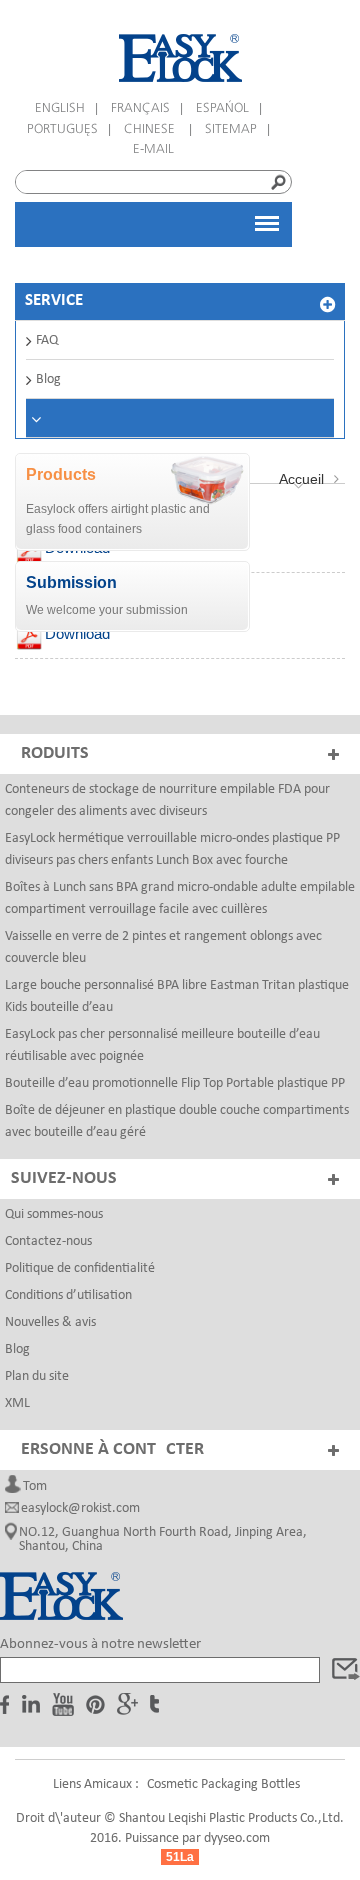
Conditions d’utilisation (68, 1295)
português (62, 129)
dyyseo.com (237, 1838)
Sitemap (231, 129)
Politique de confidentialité (80, 1268)
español (222, 108)
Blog (48, 379)
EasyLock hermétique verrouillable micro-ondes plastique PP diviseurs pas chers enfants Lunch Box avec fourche (172, 849)
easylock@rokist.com (80, 1509)
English (60, 108)
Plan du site (37, 1376)
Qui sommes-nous (54, 1214)
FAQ (47, 340)
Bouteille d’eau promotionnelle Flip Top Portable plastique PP (175, 1083)
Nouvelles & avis (50, 1322)
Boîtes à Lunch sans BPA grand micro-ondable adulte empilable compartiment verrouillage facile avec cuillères (180, 898)
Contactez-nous (48, 1241)
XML (17, 1403)
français (140, 108)
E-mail (153, 149)
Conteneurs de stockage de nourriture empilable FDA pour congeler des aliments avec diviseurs (167, 800)
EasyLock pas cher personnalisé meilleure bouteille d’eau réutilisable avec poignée (162, 1045)
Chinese (151, 129)
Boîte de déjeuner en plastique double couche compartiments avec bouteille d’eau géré (177, 1121)
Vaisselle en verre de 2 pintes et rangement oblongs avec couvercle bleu (163, 947)
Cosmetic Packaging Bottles (223, 1784)
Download (77, 633)
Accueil (301, 479)
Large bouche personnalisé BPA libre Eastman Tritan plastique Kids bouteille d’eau (177, 996)
